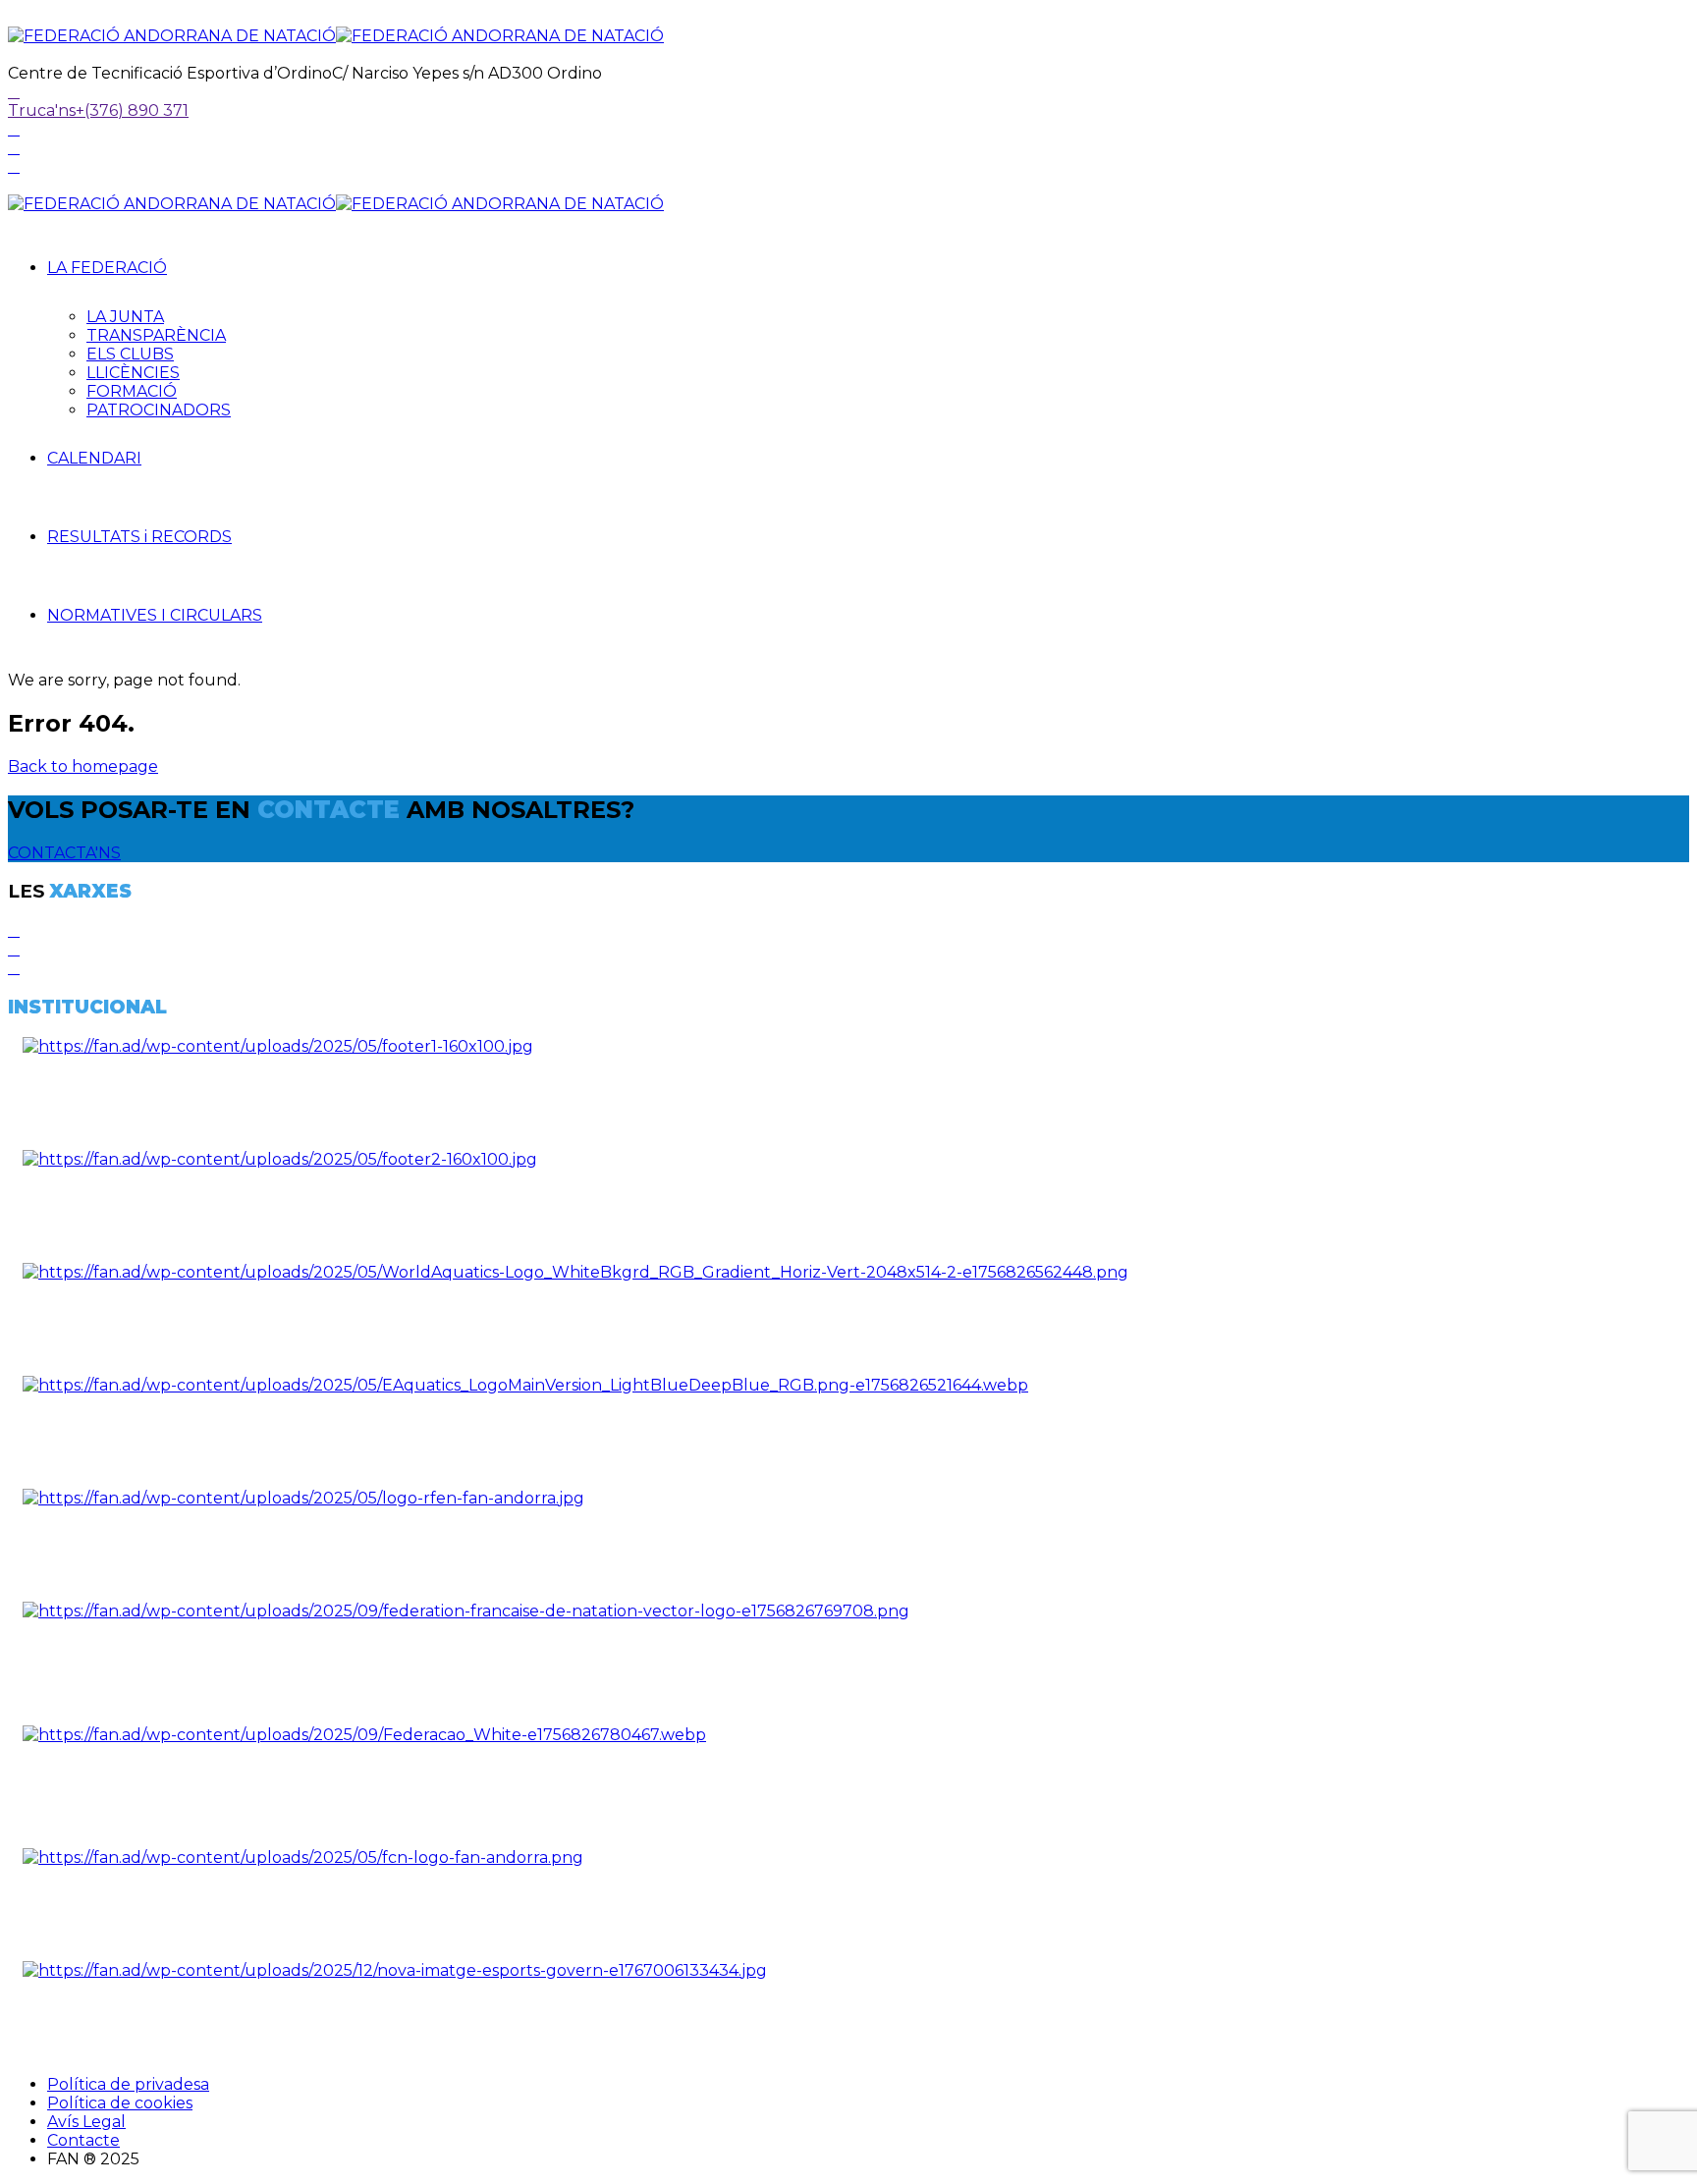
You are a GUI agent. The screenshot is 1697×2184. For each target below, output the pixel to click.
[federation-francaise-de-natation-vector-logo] (466, 1611)
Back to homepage (83, 766)
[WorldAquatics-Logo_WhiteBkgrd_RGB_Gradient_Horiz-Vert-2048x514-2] (575, 1272)
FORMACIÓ (132, 391)
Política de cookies (120, 2103)
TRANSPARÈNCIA (156, 335)
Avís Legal (86, 2122)
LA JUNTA (125, 317)
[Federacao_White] (364, 1735)
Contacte (83, 2140)
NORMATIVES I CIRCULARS (155, 615)
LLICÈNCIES (133, 373)
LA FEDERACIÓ (107, 268)
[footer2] (280, 1159)
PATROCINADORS (159, 410)
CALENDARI (94, 458)
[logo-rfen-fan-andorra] (303, 1498)
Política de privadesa (128, 2084)
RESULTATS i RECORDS (139, 537)
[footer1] (278, 1046)
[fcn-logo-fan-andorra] (303, 1857)
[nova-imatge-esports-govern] (395, 1970)
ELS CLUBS (130, 354)
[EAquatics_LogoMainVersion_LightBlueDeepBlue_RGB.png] (525, 1385)
